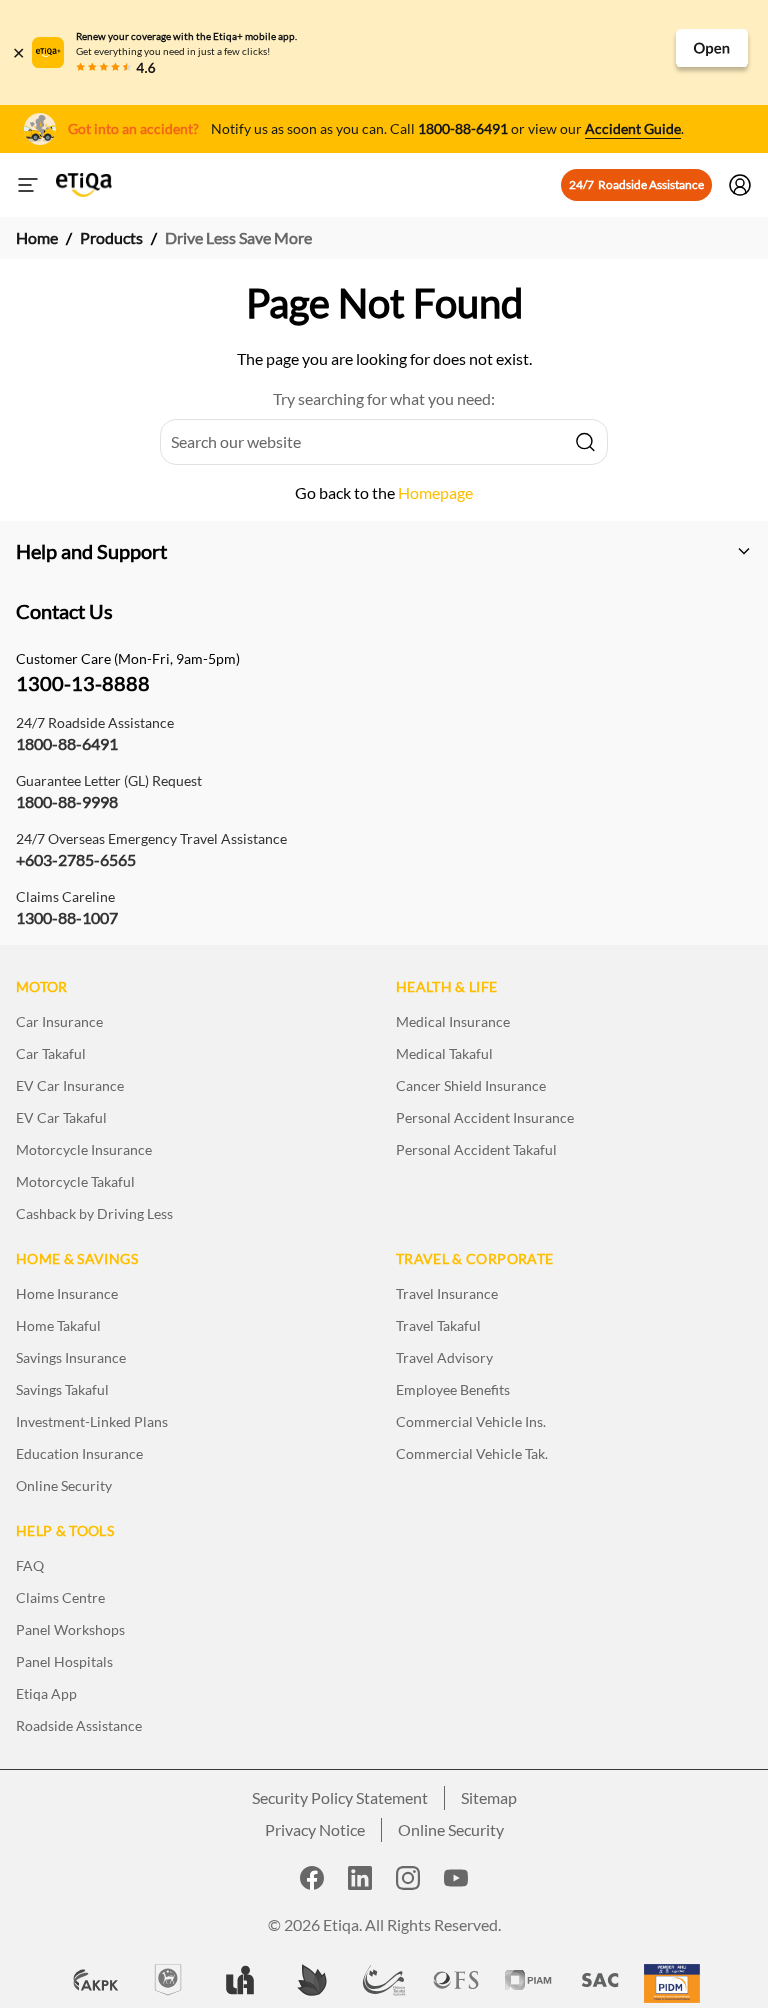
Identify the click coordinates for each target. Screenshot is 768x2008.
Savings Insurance (71, 1357)
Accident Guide (633, 128)
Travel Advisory (444, 1357)
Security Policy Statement (340, 1797)
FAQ (30, 1565)
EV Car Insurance (70, 1085)
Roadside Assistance (79, 1725)
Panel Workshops (70, 1629)
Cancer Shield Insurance (471, 1085)
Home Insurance (67, 1293)
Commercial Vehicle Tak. (472, 1453)
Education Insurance (79, 1453)
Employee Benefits (453, 1389)
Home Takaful (58, 1325)
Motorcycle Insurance (84, 1149)
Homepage (435, 492)
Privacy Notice (315, 1829)
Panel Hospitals (64, 1661)
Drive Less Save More (238, 237)
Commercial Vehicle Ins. (471, 1421)
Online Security (64, 1485)
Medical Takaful (444, 1053)
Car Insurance (59, 1021)
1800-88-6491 (463, 128)
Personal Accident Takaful (476, 1149)
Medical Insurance (453, 1021)
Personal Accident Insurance (485, 1117)
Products (111, 237)
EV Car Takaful (61, 1117)
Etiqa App (46, 1693)
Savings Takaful (62, 1389)
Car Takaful (51, 1053)
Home (37, 237)
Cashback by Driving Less (94, 1213)
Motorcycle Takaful (75, 1181)
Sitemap (489, 1797)
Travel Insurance (447, 1293)
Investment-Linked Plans (92, 1421)
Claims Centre (60, 1597)
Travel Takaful (438, 1325)
